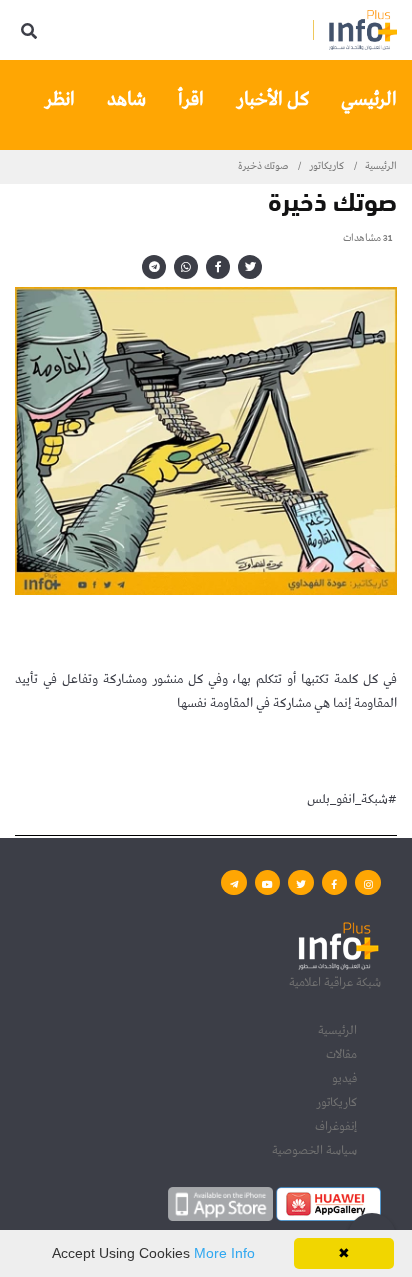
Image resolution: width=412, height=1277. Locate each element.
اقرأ (191, 99)
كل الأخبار (272, 99)
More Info (224, 1253)
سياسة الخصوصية (314, 1150)
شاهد (126, 99)
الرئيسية (381, 166)
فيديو (344, 1078)
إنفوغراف (336, 1126)
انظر (59, 99)
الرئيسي (369, 99)
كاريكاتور (326, 166)
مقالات (341, 1054)
